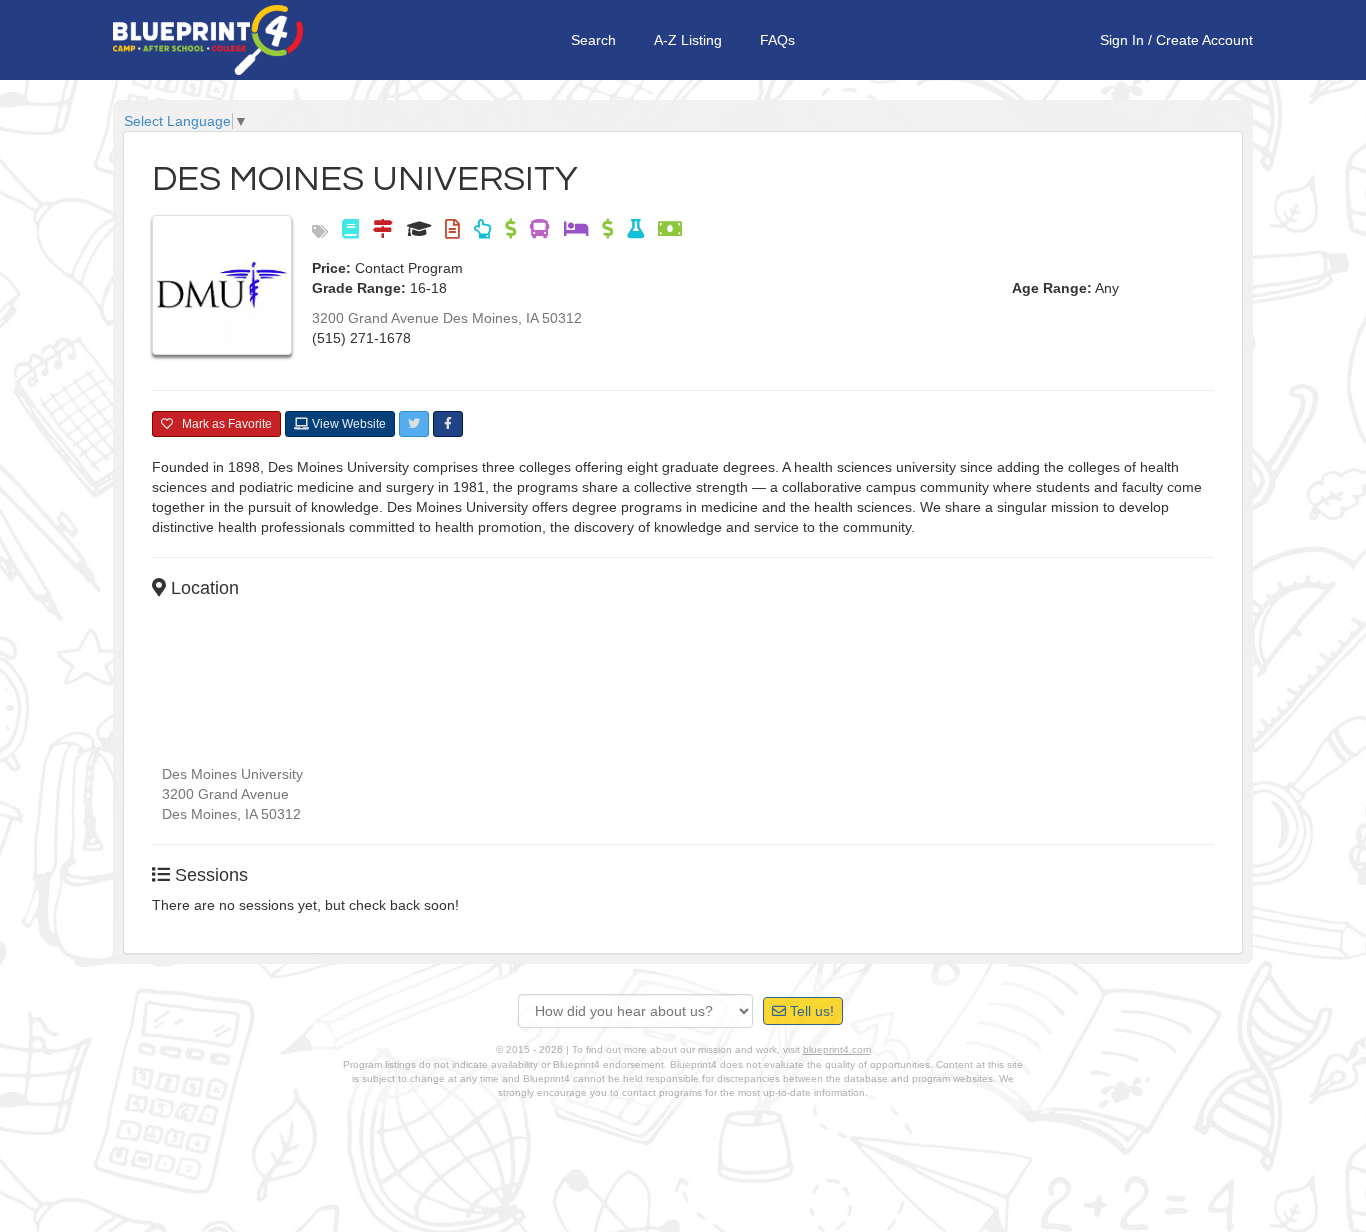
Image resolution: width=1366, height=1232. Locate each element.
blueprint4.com (837, 1049)
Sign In (1122, 40)
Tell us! (810, 1011)
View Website (347, 424)
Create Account (1204, 40)
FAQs (777, 40)
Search (593, 40)
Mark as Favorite (222, 424)
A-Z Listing (688, 40)
